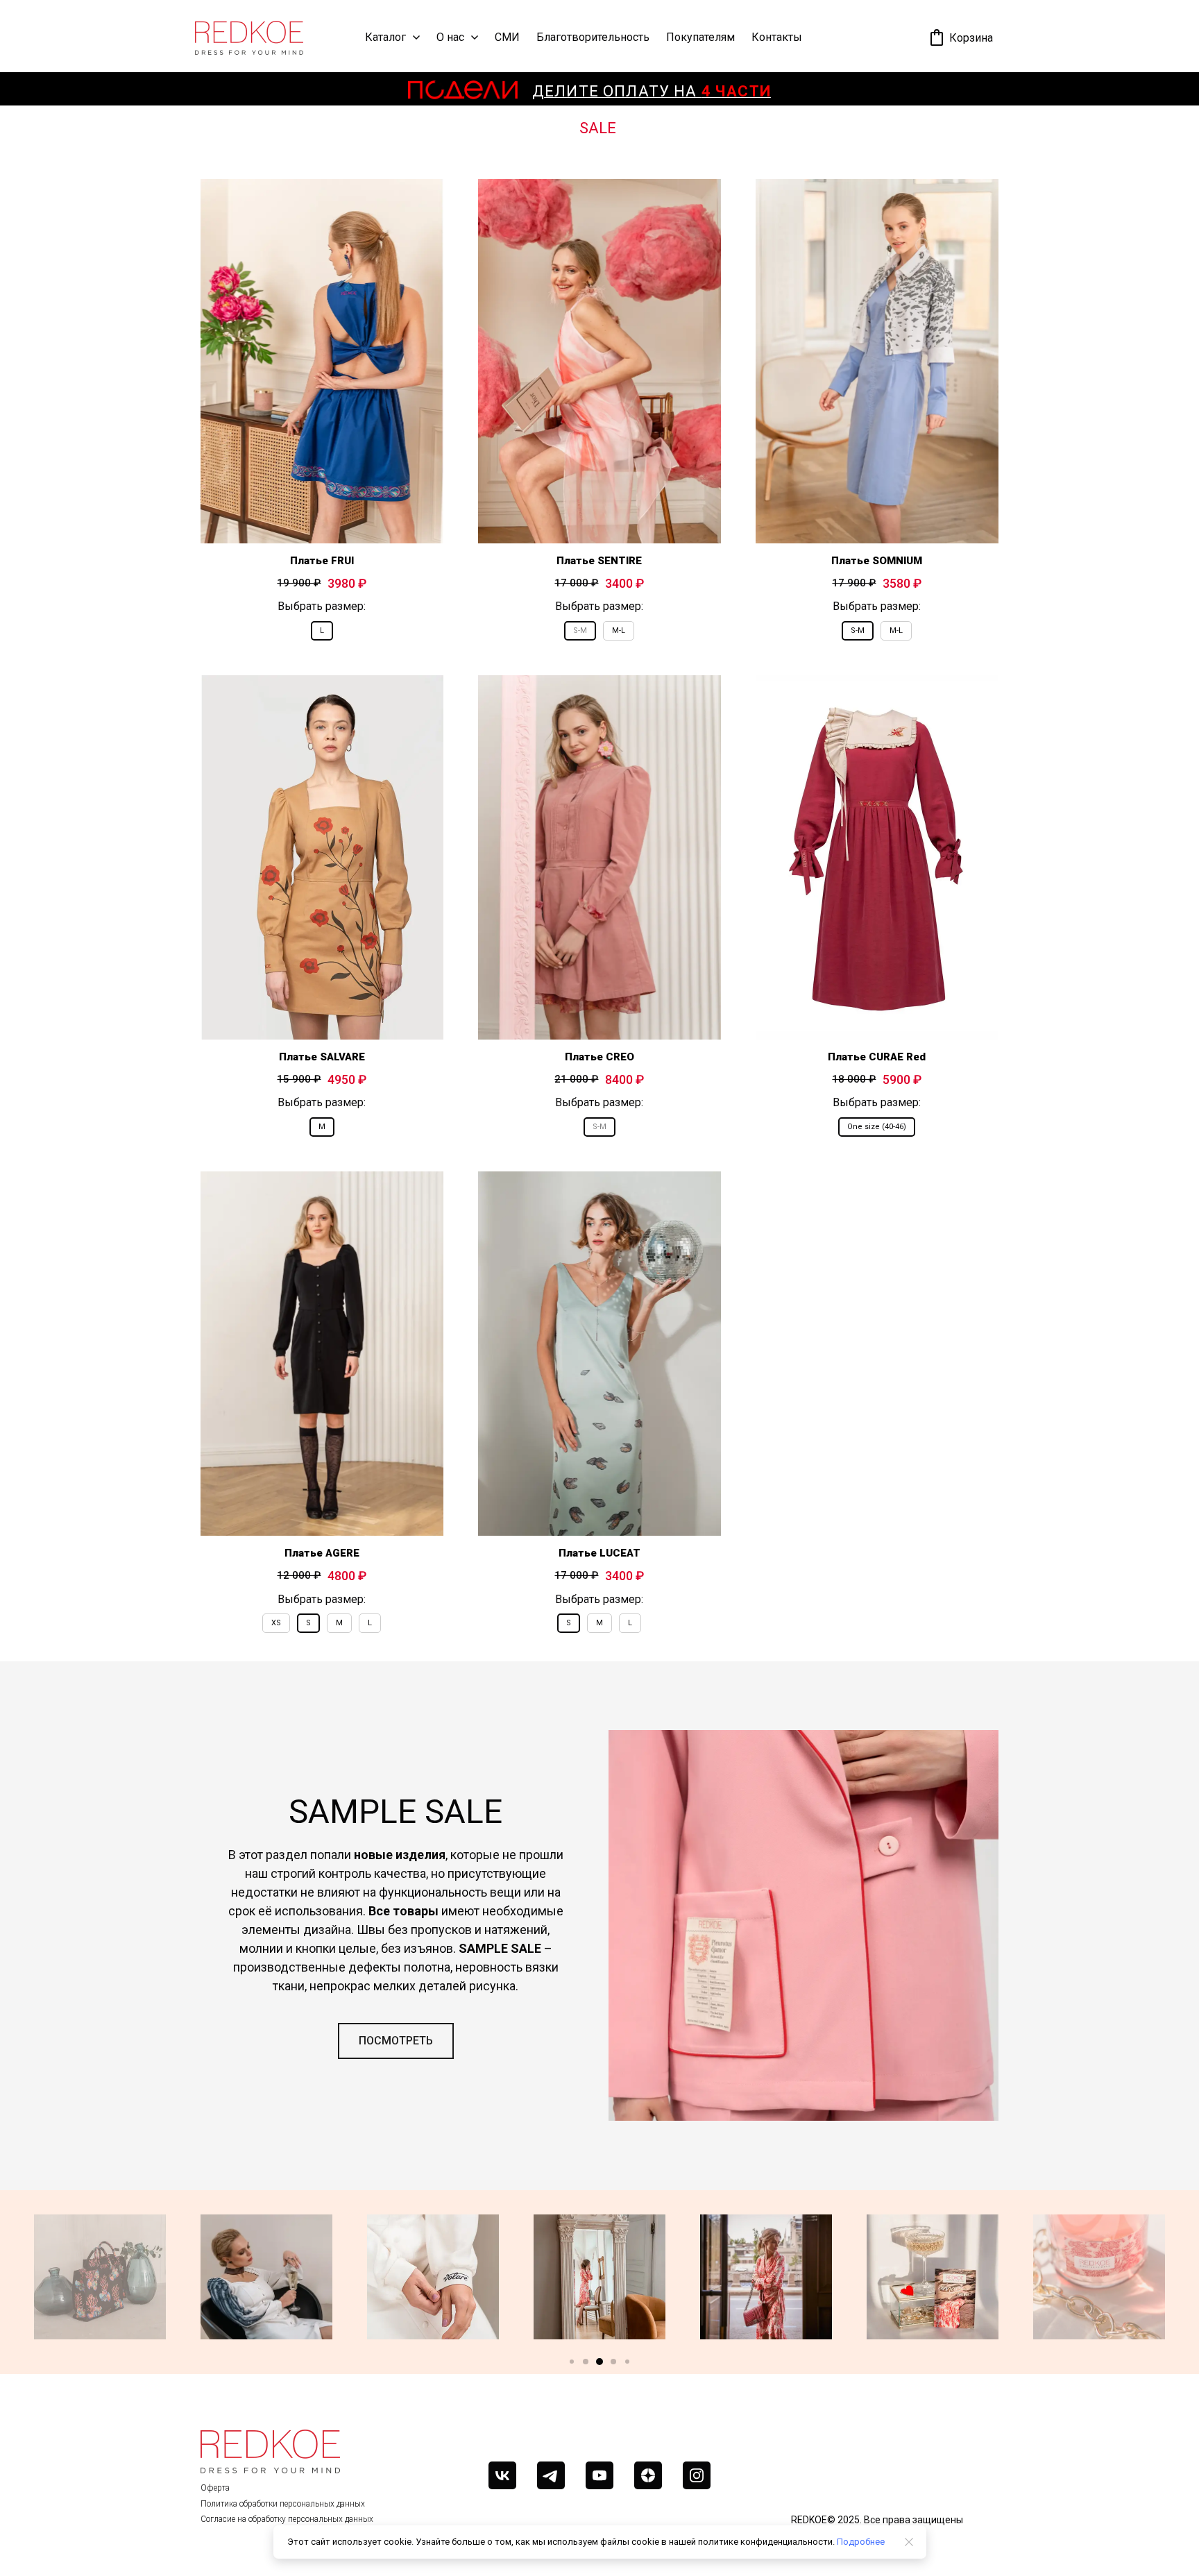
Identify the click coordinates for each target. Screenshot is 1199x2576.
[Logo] (249, 38)
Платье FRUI (322, 561)
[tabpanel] (599, 906)
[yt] (599, 2475)
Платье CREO (599, 1057)
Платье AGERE (322, 1553)
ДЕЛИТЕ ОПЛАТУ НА (652, 91)
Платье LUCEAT (599, 1553)
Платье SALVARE (322, 1057)
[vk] (502, 2475)
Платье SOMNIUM (877, 561)
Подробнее (861, 2542)
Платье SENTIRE (599, 561)
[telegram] (551, 2475)
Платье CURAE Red (877, 1057)
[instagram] (697, 2475)
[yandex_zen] (648, 2475)
